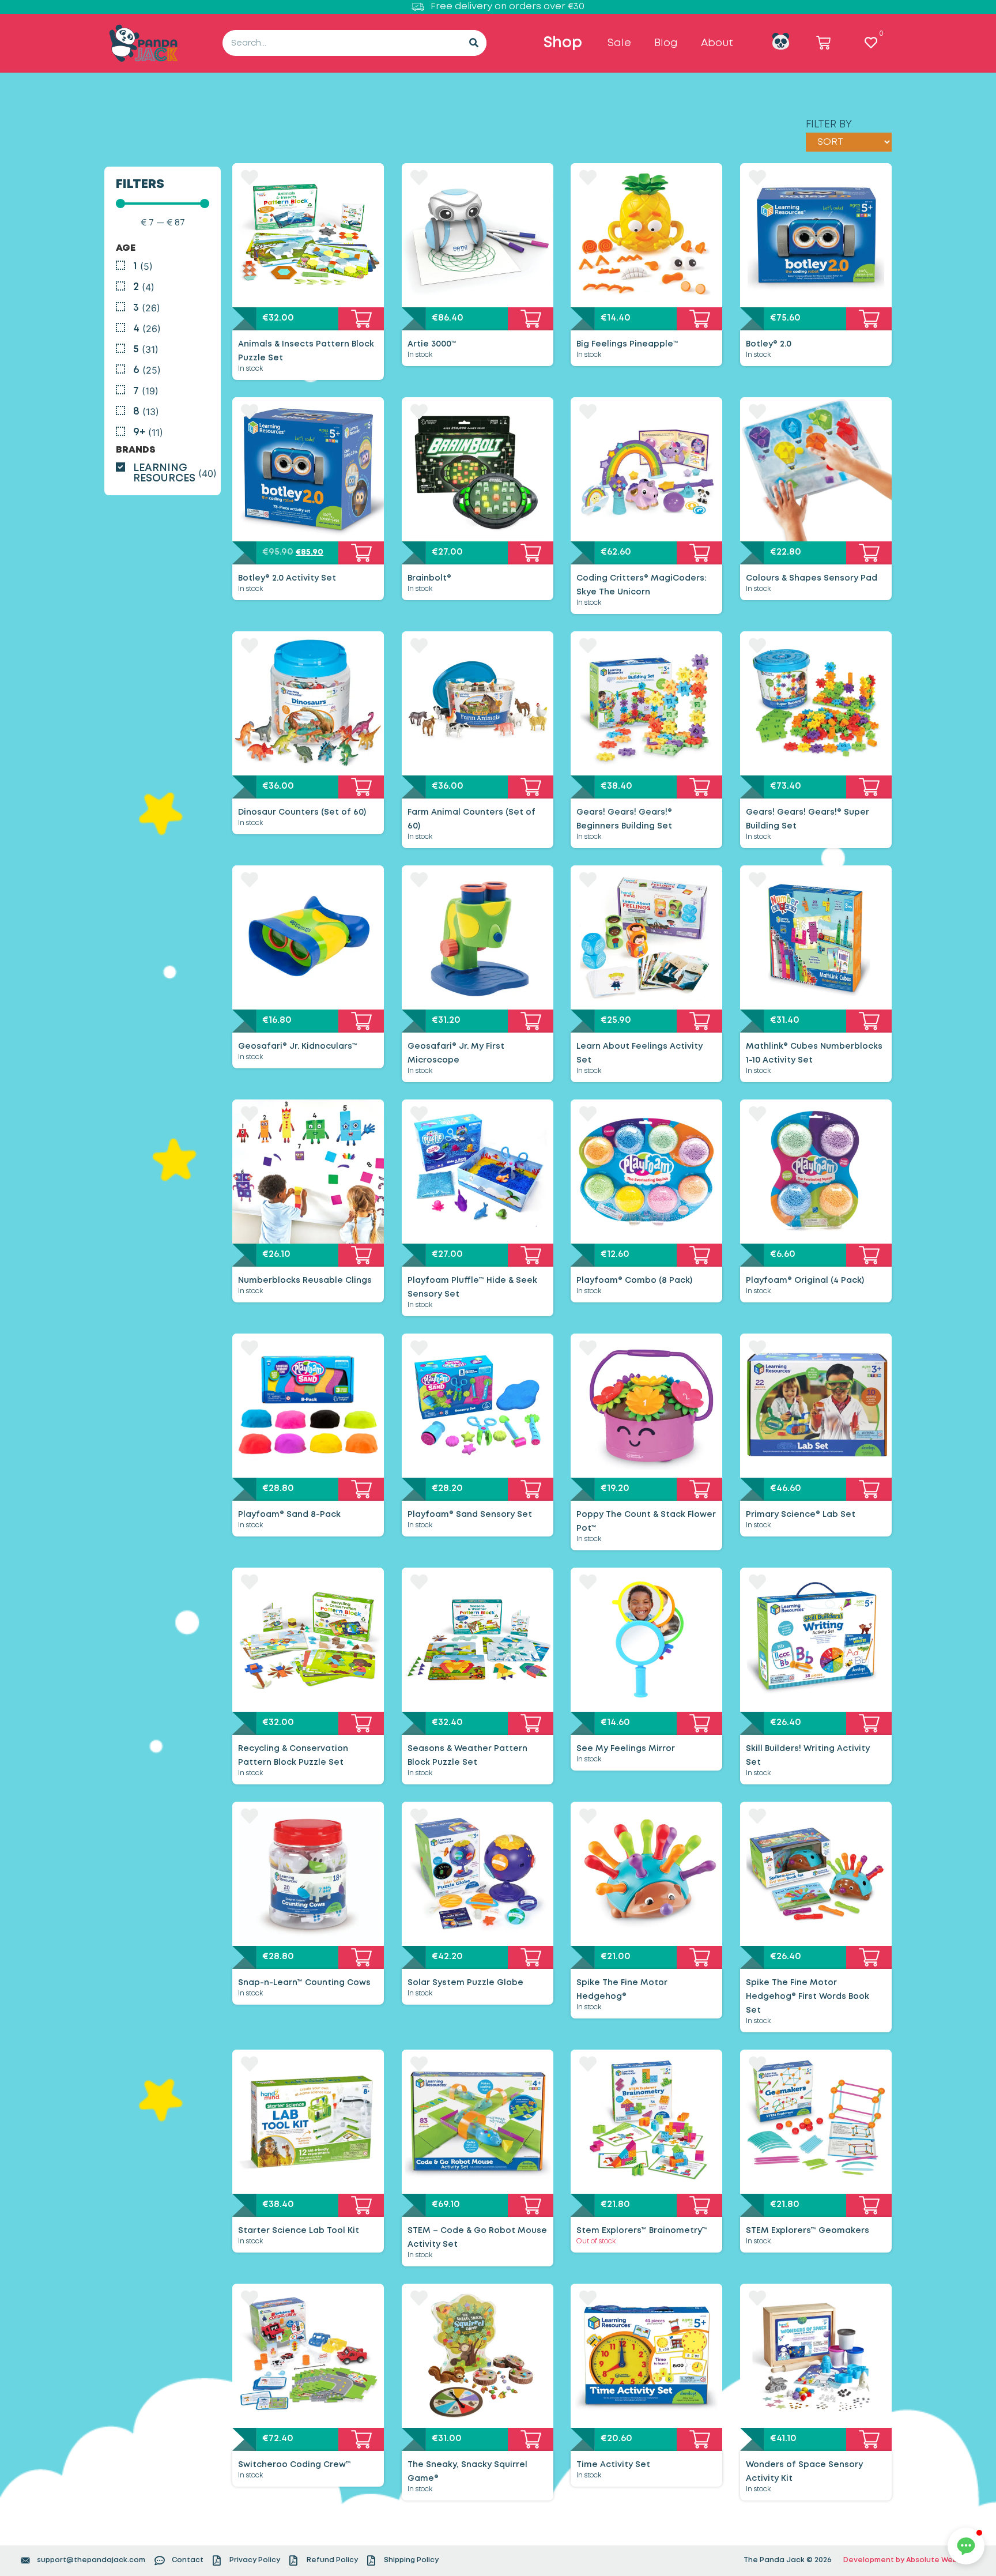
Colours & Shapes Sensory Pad (812, 578)
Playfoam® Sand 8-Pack (289, 1515)
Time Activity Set (613, 2465)
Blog (666, 43)
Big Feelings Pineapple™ (627, 344)
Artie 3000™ (432, 344)
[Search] (474, 43)
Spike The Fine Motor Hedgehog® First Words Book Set (808, 1997)
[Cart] (823, 43)
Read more (700, 2205)
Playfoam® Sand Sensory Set (470, 1515)
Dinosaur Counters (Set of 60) (302, 812)
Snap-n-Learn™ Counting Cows (304, 1983)
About (717, 43)
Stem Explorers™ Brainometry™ (642, 2231)
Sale (619, 43)
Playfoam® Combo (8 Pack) (634, 1281)
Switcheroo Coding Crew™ (295, 2465)
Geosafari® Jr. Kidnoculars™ (298, 1046)
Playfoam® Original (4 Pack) (805, 1281)
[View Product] (308, 235)
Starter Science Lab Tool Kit (299, 2231)
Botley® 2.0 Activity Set (287, 578)
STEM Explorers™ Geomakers (808, 2231)
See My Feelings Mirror (626, 1749)
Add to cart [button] (361, 319)
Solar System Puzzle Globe (465, 1983)
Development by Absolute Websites (910, 2560)
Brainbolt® (429, 578)
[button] (966, 2546)
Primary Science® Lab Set (801, 1515)
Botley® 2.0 (769, 344)
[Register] (781, 41)
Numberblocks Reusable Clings (305, 1281)
